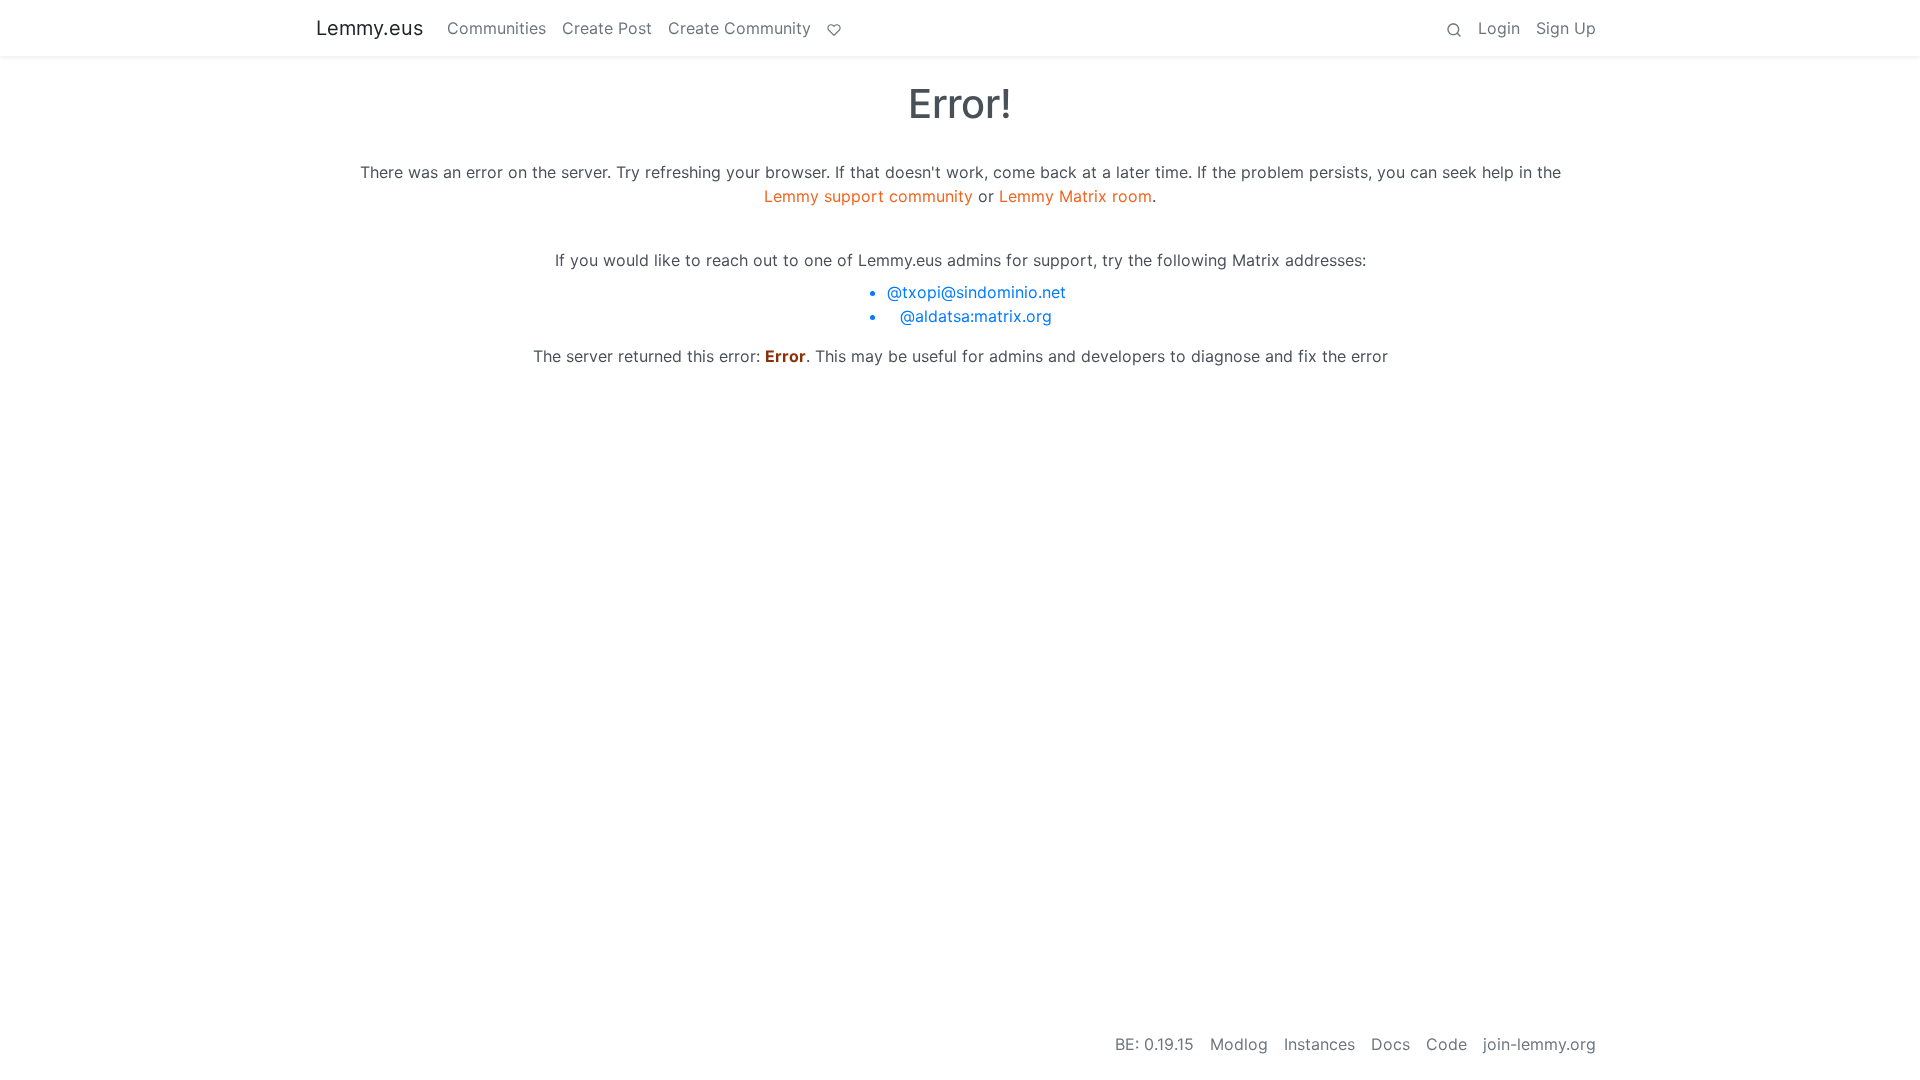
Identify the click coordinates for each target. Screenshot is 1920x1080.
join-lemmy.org (1539, 1044)
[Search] (1454, 28)
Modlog (1239, 1044)
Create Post (607, 28)
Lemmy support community (868, 196)
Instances (1319, 1044)
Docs (1390, 1044)
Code (1446, 1044)
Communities (496, 28)
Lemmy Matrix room (1075, 196)
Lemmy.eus (369, 28)
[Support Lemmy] (834, 28)
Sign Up (1566, 28)
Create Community (739, 28)
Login (1499, 28)
